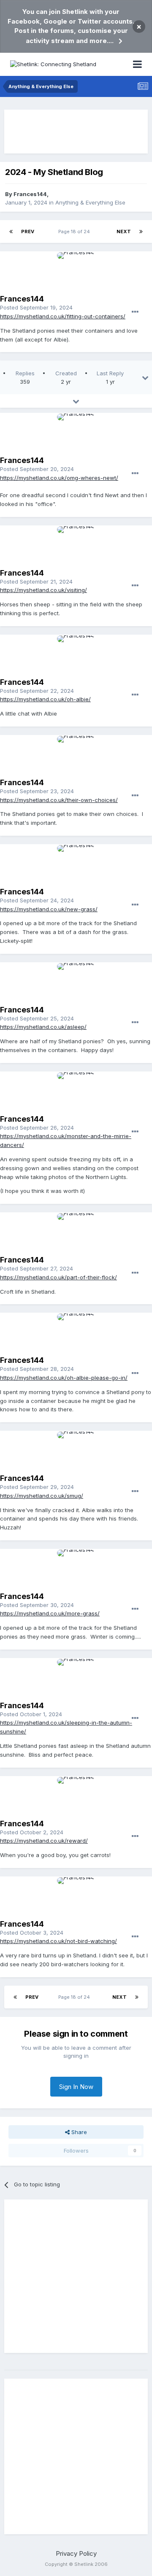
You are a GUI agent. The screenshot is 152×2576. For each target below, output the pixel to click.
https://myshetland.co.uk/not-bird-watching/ (58, 1941)
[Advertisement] (76, 132)
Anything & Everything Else (90, 202)
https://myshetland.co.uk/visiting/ (43, 590)
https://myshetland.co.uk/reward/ (44, 1841)
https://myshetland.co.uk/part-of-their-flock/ (58, 1277)
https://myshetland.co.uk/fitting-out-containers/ (63, 316)
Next (124, 231)
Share (78, 2132)
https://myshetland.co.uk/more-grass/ (50, 1613)
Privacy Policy (76, 2553)
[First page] (11, 231)
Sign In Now (76, 2087)
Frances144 (30, 194)
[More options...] (135, 312)
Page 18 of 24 (75, 231)
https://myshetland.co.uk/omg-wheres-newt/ (59, 478)
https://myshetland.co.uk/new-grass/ (49, 909)
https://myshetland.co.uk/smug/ (42, 1496)
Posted (36, 307)
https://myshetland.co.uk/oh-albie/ (45, 699)
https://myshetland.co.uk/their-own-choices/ (59, 800)
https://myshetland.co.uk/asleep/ (43, 1027)
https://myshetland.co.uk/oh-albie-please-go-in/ (64, 1378)
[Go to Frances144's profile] (76, 271)
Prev (28, 231)
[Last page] (141, 231)
